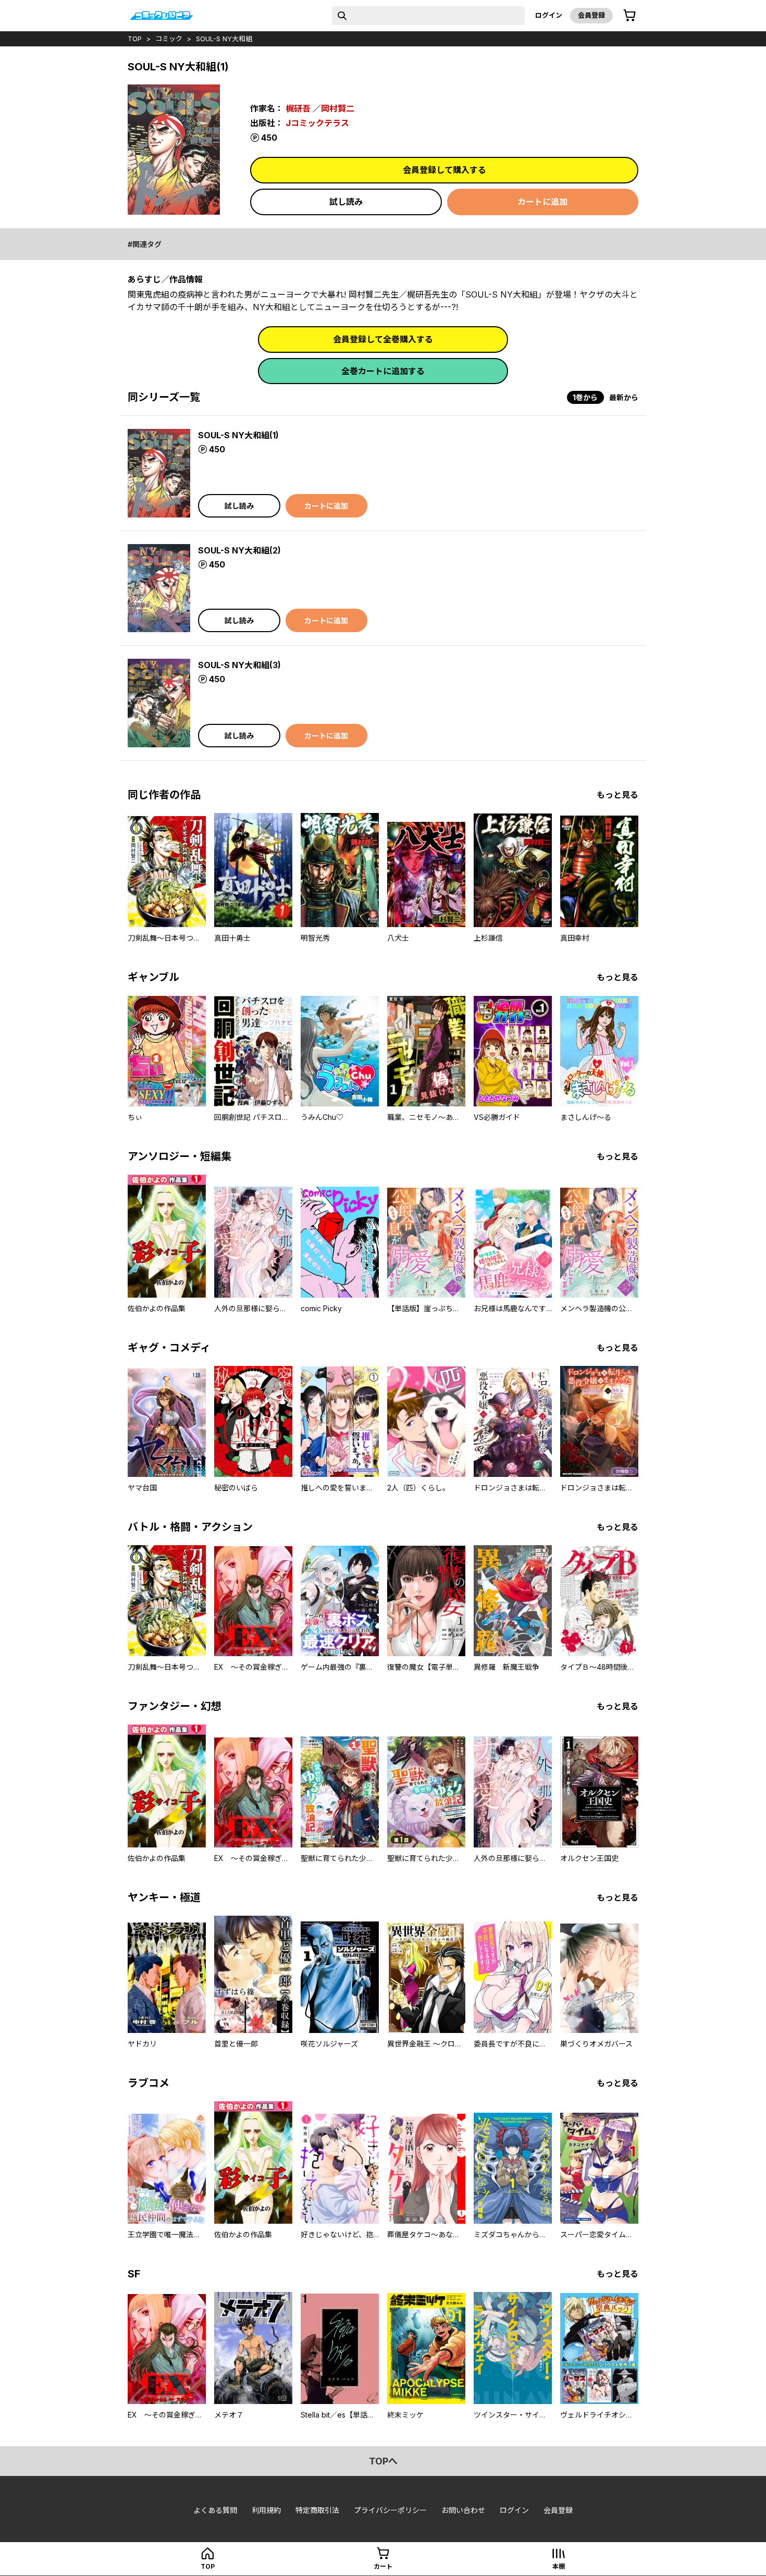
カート (383, 2566)
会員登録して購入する (444, 170)
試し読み (346, 202)
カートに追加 (542, 202)
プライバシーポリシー (390, 2510)
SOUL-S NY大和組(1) (238, 435)
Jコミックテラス (317, 123)
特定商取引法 (317, 2510)
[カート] (629, 16)
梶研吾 (298, 108)
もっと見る (617, 795)
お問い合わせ (463, 2510)
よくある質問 (215, 2510)
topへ (383, 2461)
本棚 (559, 2566)
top (135, 39)
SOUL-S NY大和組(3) (239, 665)
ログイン (549, 15)
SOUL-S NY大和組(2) (239, 550)
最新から (624, 397)
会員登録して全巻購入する (383, 339)
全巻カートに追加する (383, 371)
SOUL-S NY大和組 (224, 39)
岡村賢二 (338, 108)
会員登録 (591, 15)
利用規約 (266, 2510)
